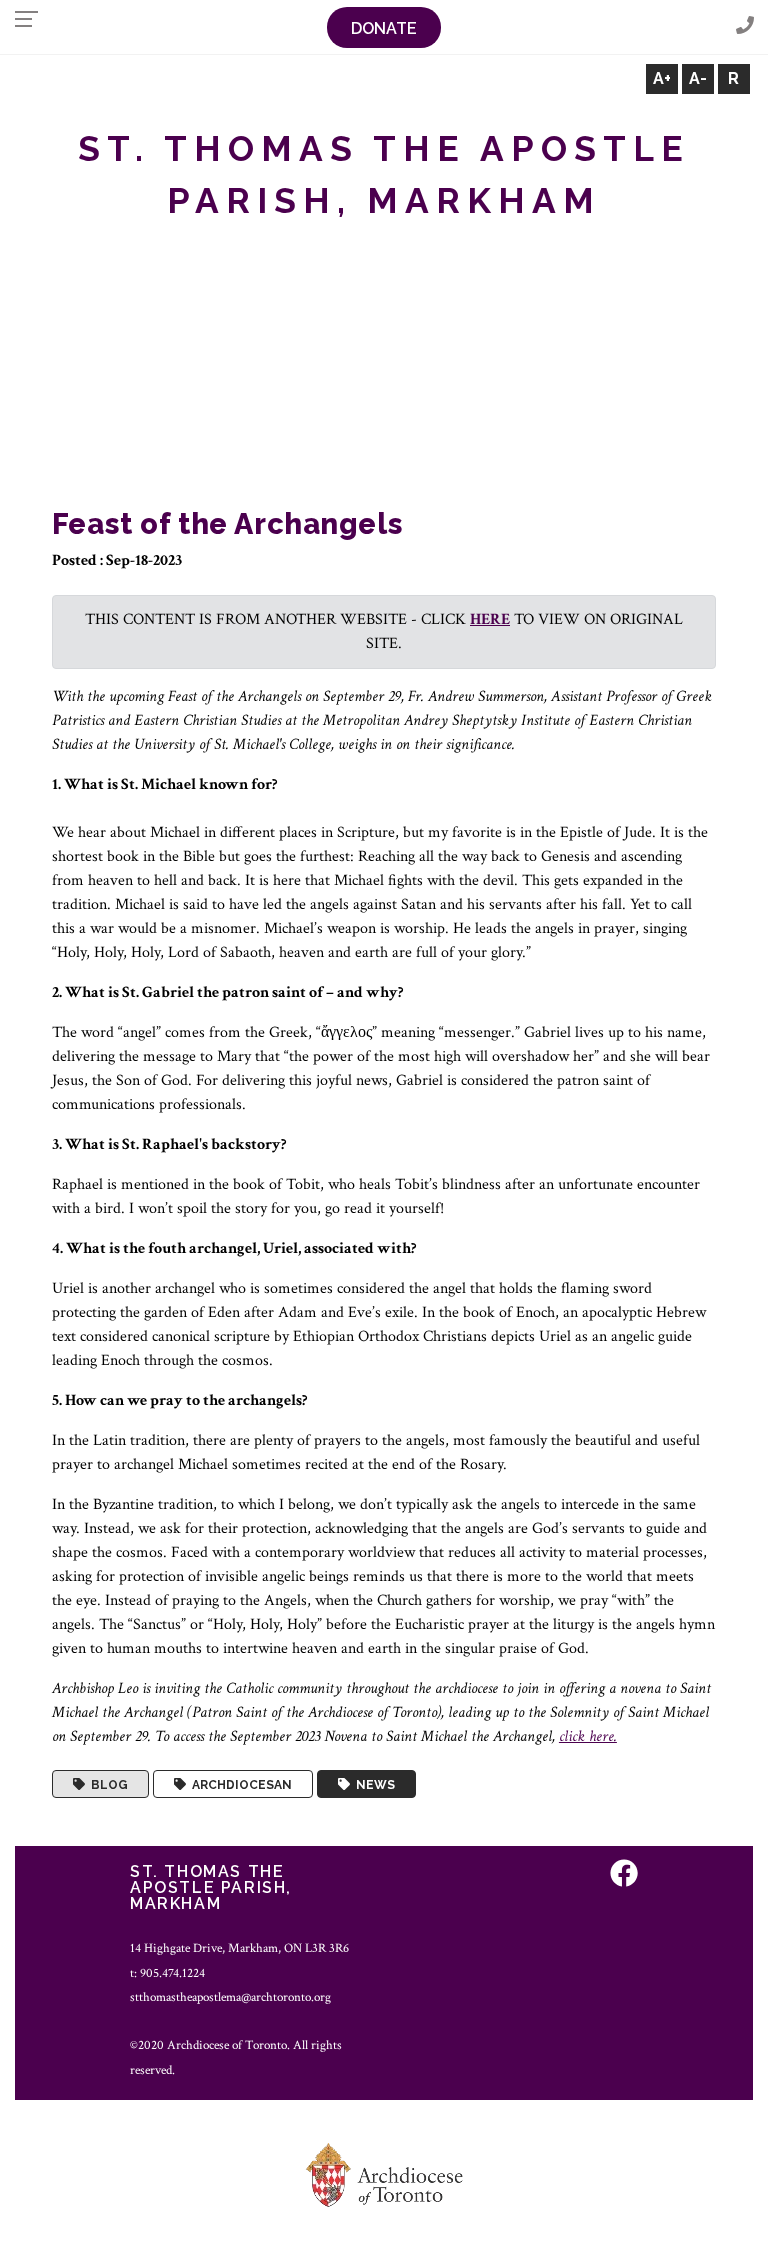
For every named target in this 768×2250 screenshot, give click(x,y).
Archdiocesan (239, 1784)
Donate (384, 28)
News (372, 1784)
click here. (588, 1736)
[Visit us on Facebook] (624, 1874)
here (490, 619)
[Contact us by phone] (745, 26)
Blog (106, 1784)
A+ (662, 78)
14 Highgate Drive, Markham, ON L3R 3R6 (239, 1948)
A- (698, 78)
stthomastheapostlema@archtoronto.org (230, 1997)
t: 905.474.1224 (167, 1973)
